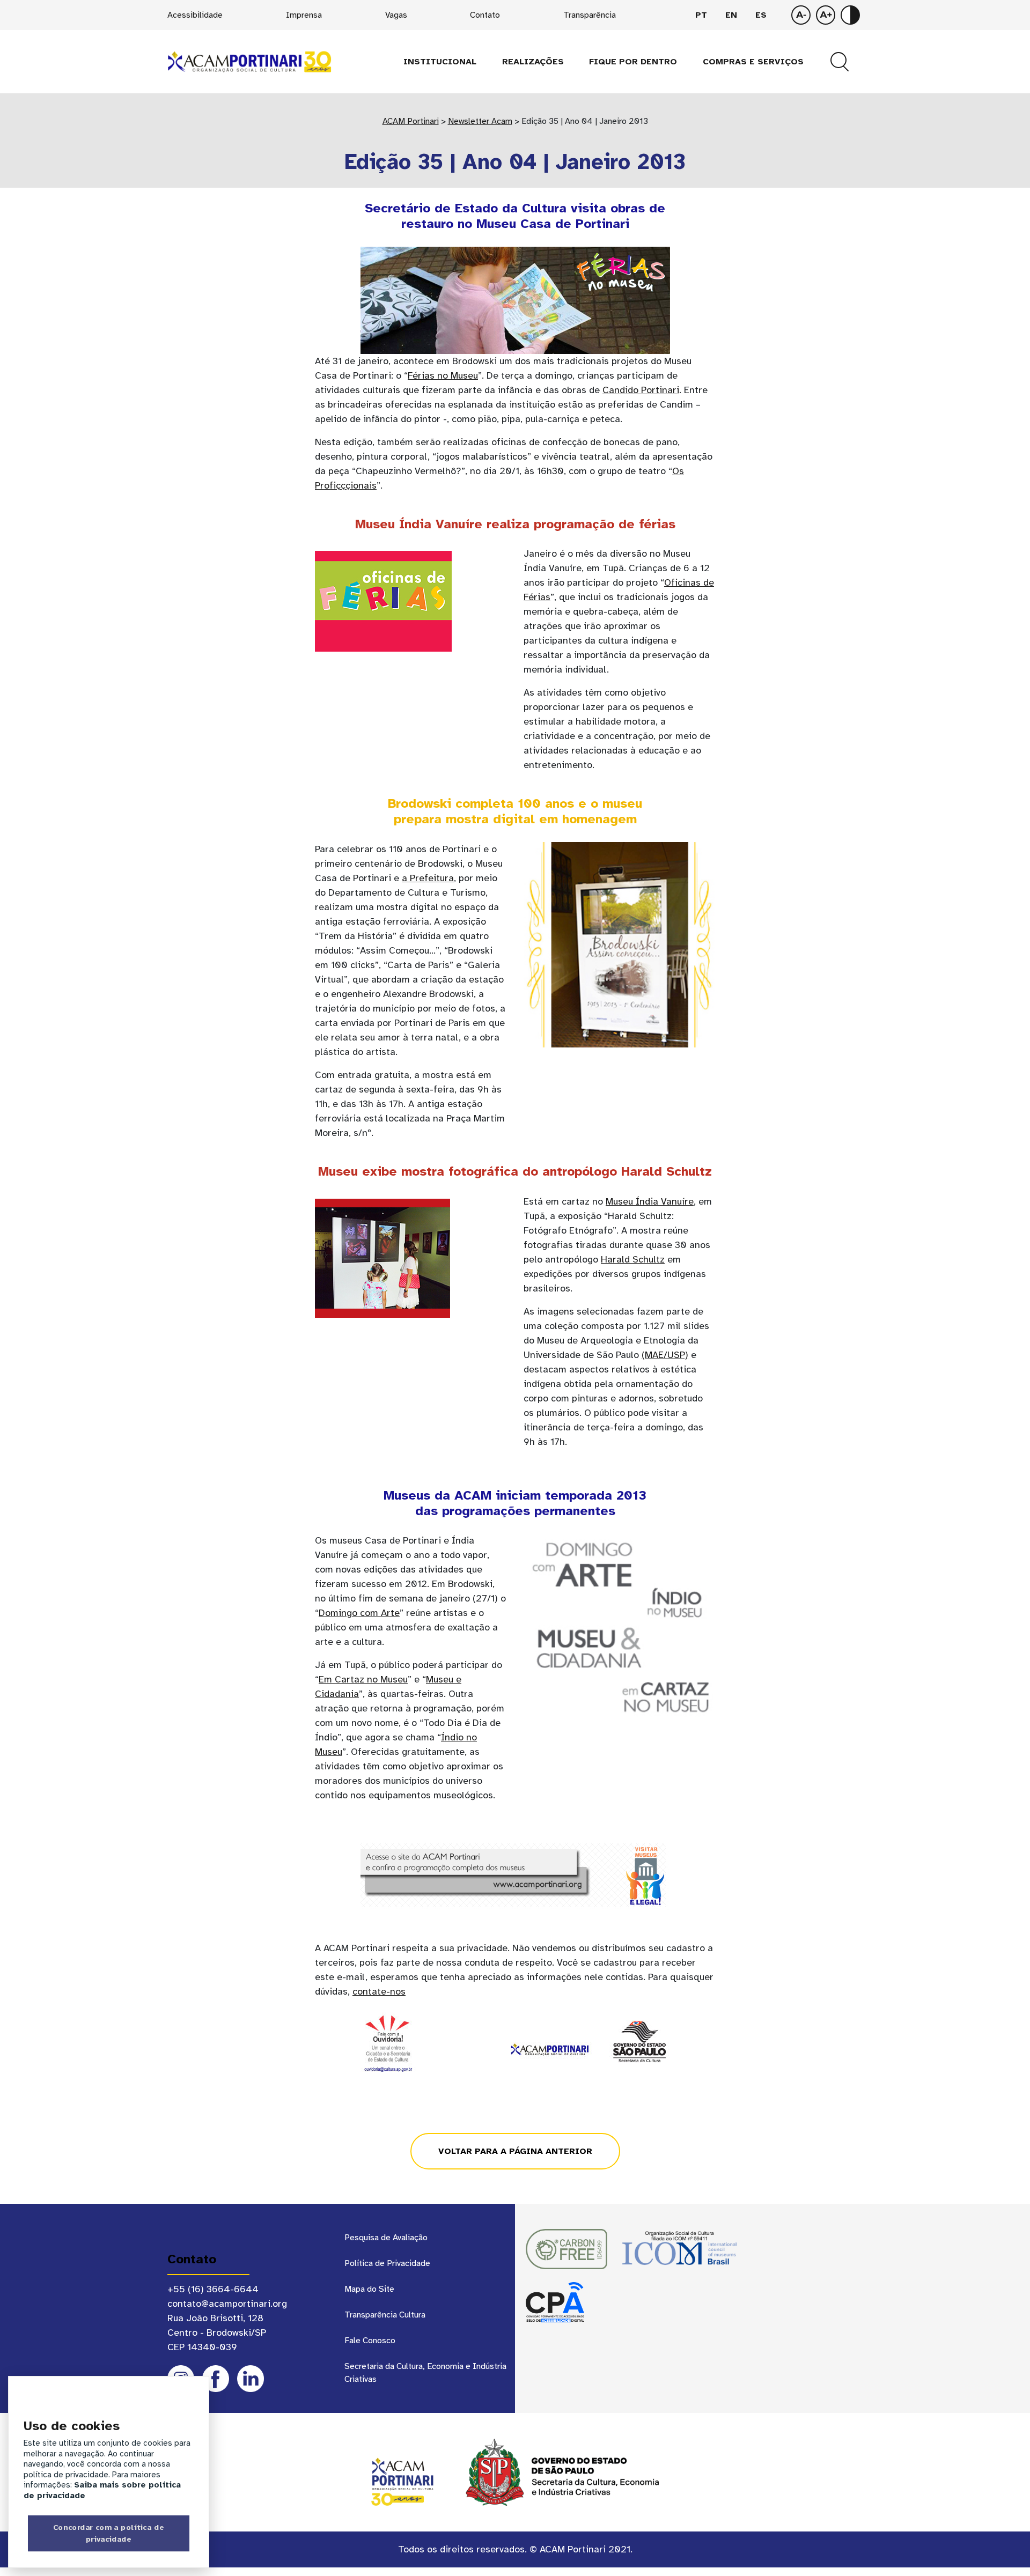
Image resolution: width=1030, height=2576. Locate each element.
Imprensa (304, 15)
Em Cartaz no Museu (363, 1679)
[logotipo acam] (249, 61)
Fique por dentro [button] (633, 62)
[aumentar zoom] (801, 15)
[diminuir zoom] (826, 15)
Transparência (590, 15)
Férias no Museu (443, 375)
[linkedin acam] (251, 2379)
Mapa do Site (369, 2289)
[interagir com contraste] (850, 15)
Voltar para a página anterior (515, 2151)
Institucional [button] (440, 62)
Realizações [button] (533, 62)
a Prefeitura (428, 878)
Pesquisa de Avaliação (386, 2238)
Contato (485, 15)
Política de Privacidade (387, 2263)
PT (701, 15)
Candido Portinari (641, 390)
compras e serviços (753, 62)
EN (731, 15)
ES (761, 15)
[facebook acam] (216, 2379)
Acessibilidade (195, 15)
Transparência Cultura (385, 2315)
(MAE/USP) (665, 1355)
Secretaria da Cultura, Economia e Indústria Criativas (425, 2373)
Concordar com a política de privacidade (109, 2533)
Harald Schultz (633, 1259)
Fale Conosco (370, 2341)
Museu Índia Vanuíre (650, 1201)
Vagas (396, 15)
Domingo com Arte (359, 1613)
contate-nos (379, 1991)
